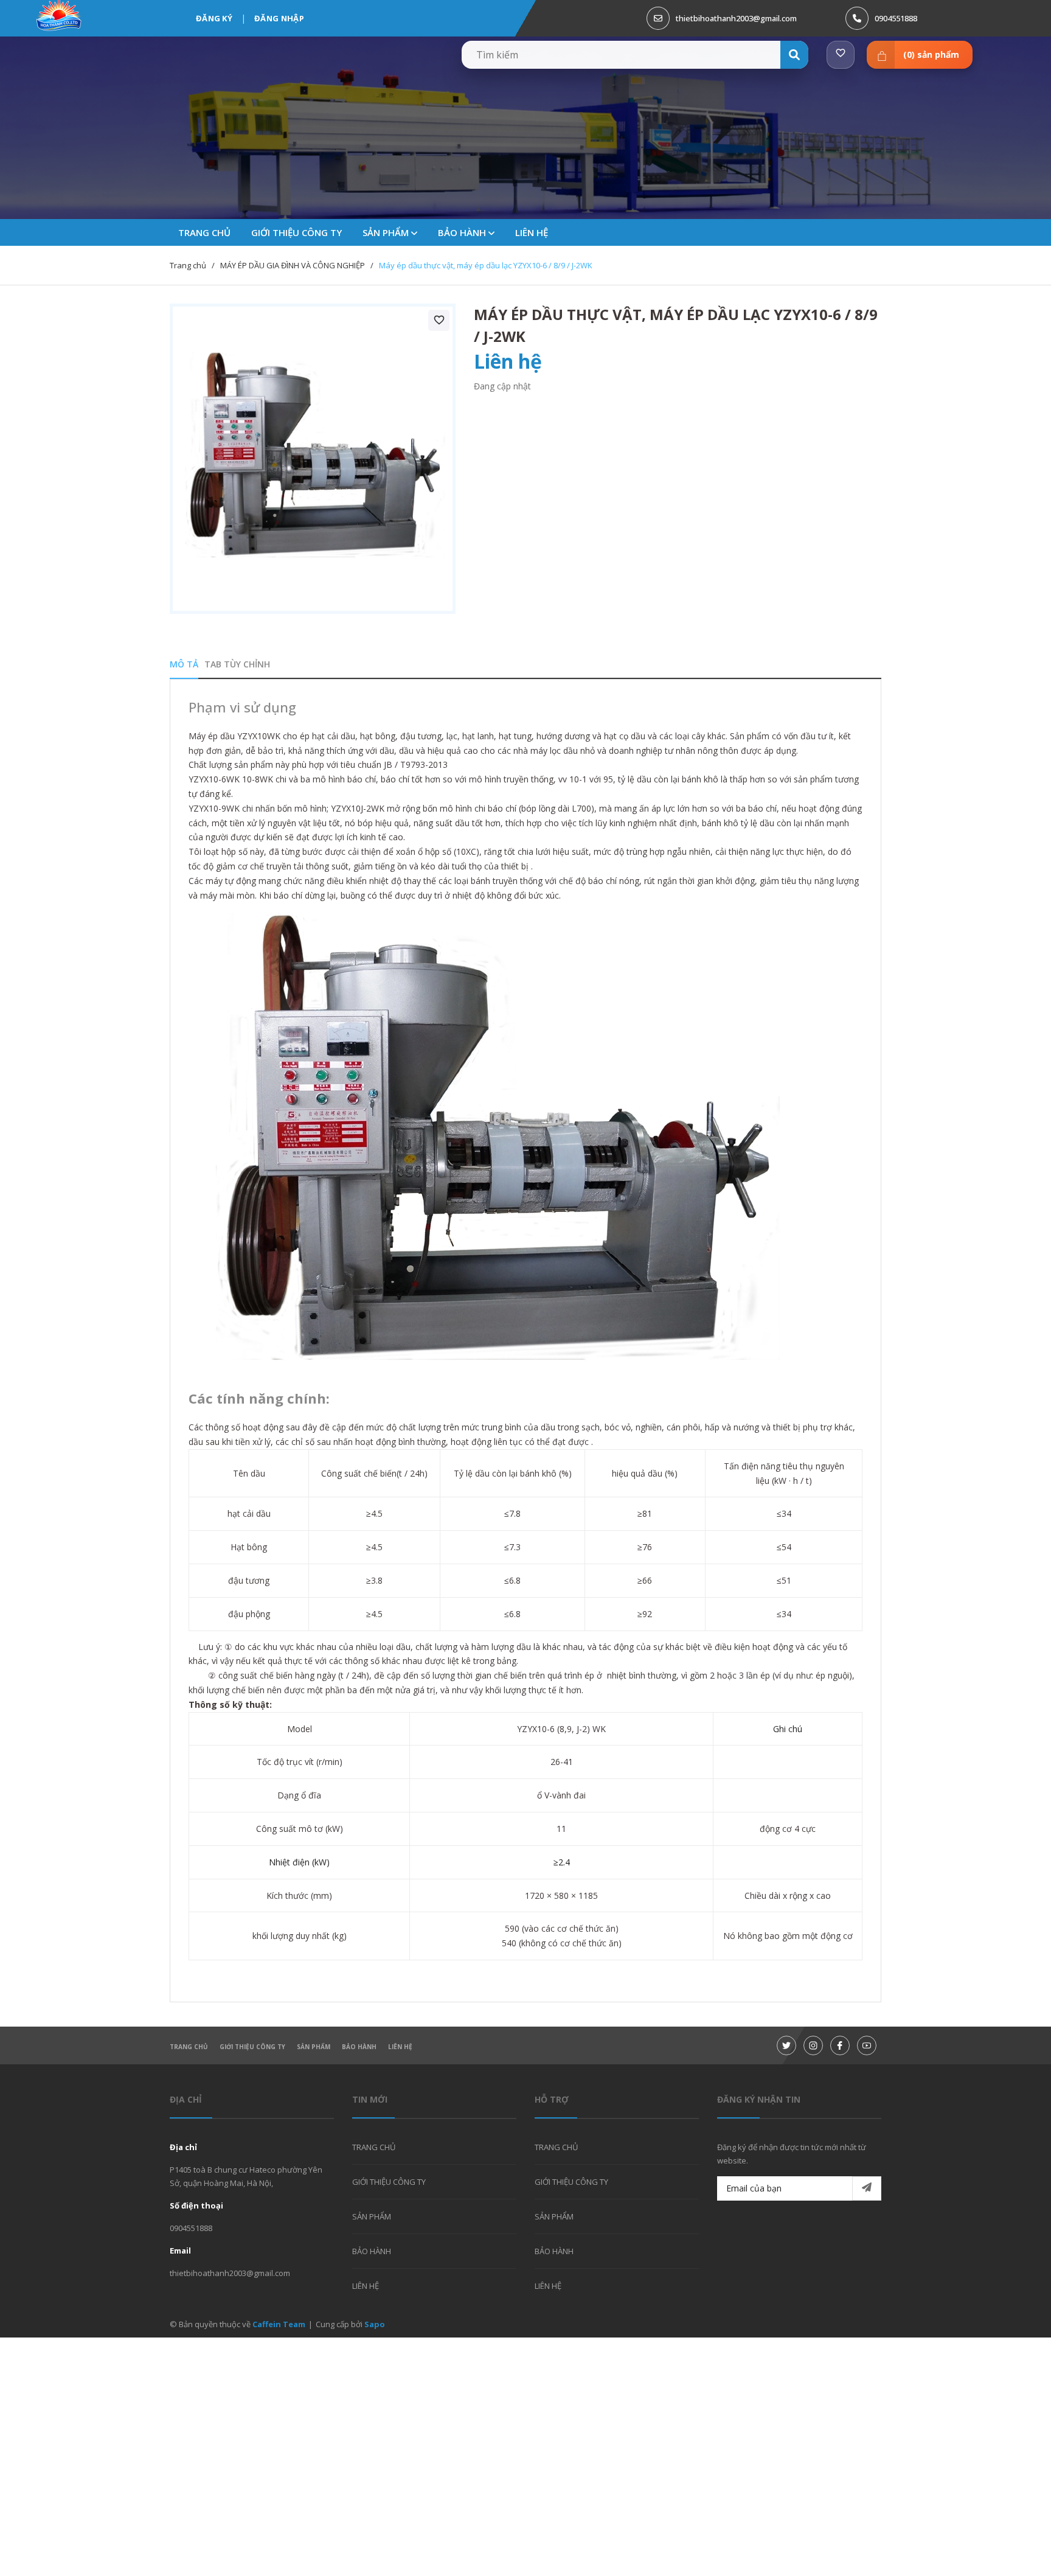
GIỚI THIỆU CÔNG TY (252, 2047)
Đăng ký (214, 18)
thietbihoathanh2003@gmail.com (736, 18)
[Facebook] (840, 2045)
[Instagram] (813, 2045)
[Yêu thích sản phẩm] (841, 55)
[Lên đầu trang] (1011, 2547)
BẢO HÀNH (463, 232)
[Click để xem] (313, 459)
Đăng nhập (279, 18)
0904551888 (896, 18)
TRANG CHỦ (189, 2047)
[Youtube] (867, 2045)
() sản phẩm (931, 54)
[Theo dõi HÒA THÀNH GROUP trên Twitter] (786, 2045)
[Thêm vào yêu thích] (439, 320)
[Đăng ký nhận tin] (867, 2188)
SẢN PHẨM (387, 232)
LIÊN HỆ (400, 2047)
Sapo (375, 2324)
